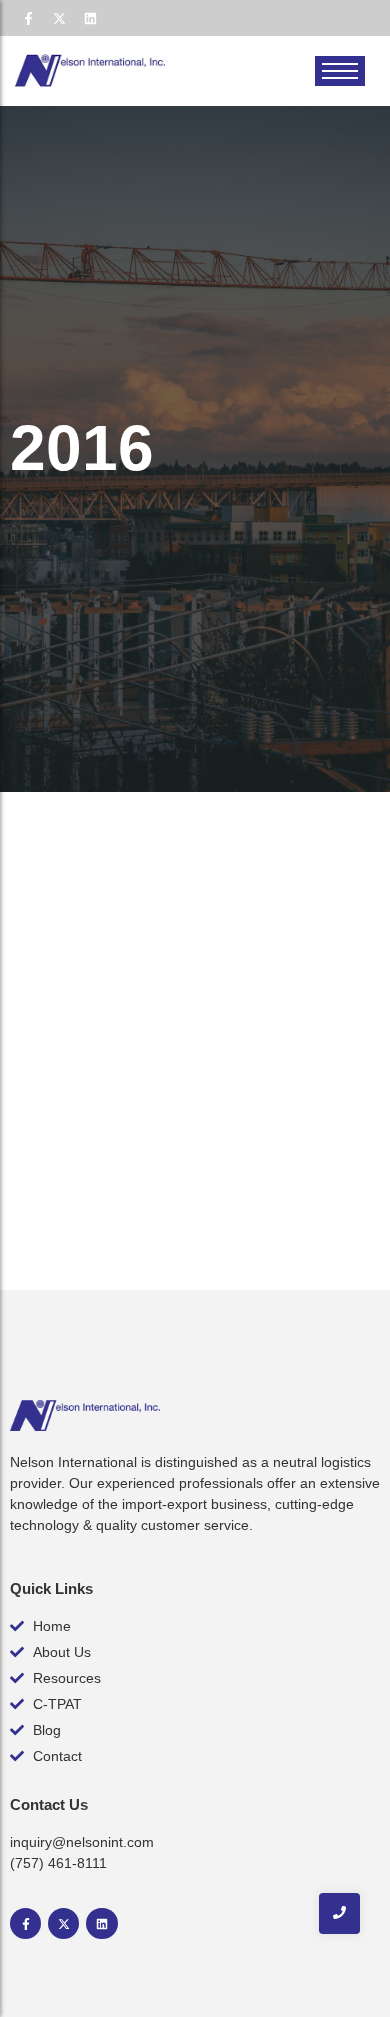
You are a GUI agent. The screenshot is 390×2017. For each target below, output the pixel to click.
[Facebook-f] (28, 18)
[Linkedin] (90, 18)
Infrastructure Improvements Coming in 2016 (167, 1046)
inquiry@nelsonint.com (82, 1842)
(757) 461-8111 (58, 1863)
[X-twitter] (59, 18)
